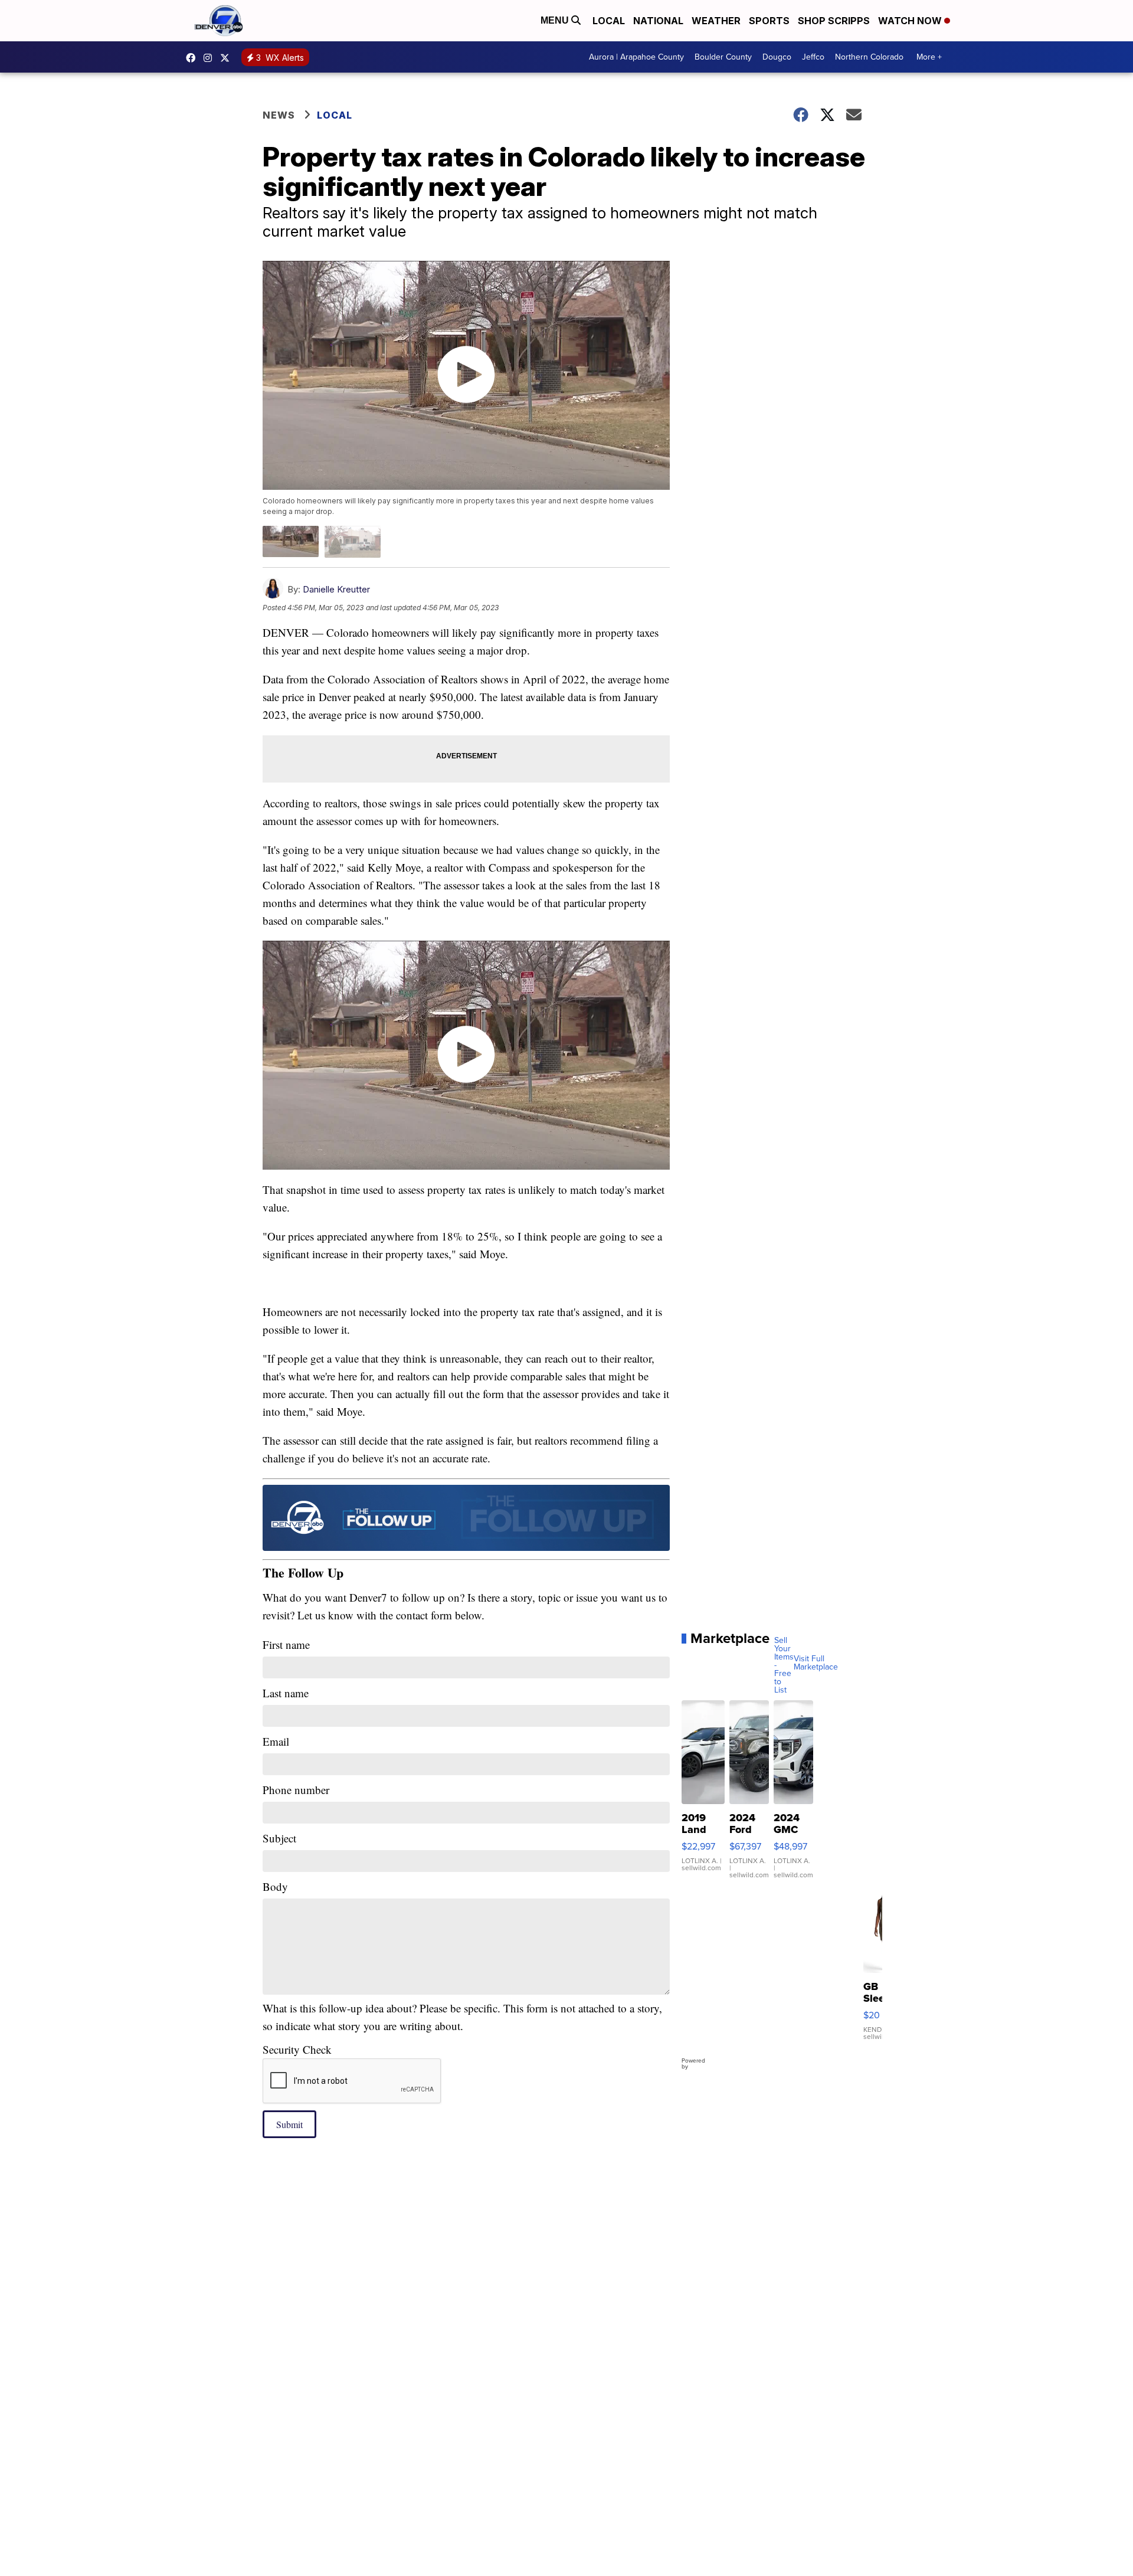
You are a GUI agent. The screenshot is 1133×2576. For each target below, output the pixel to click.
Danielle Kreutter (336, 589)
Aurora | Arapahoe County (636, 57)
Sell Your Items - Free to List (784, 1665)
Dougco (777, 57)
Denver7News (194, 58)
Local (609, 21)
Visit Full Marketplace (816, 1663)
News (279, 115)
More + (929, 57)
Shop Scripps (834, 21)
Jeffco (813, 57)
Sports (769, 21)
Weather (716, 21)
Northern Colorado (869, 57)
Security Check (297, 2049)
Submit (289, 2124)
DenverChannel (228, 58)
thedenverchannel (211, 58)
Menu (556, 20)
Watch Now (911, 21)
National (658, 21)
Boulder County (723, 57)
